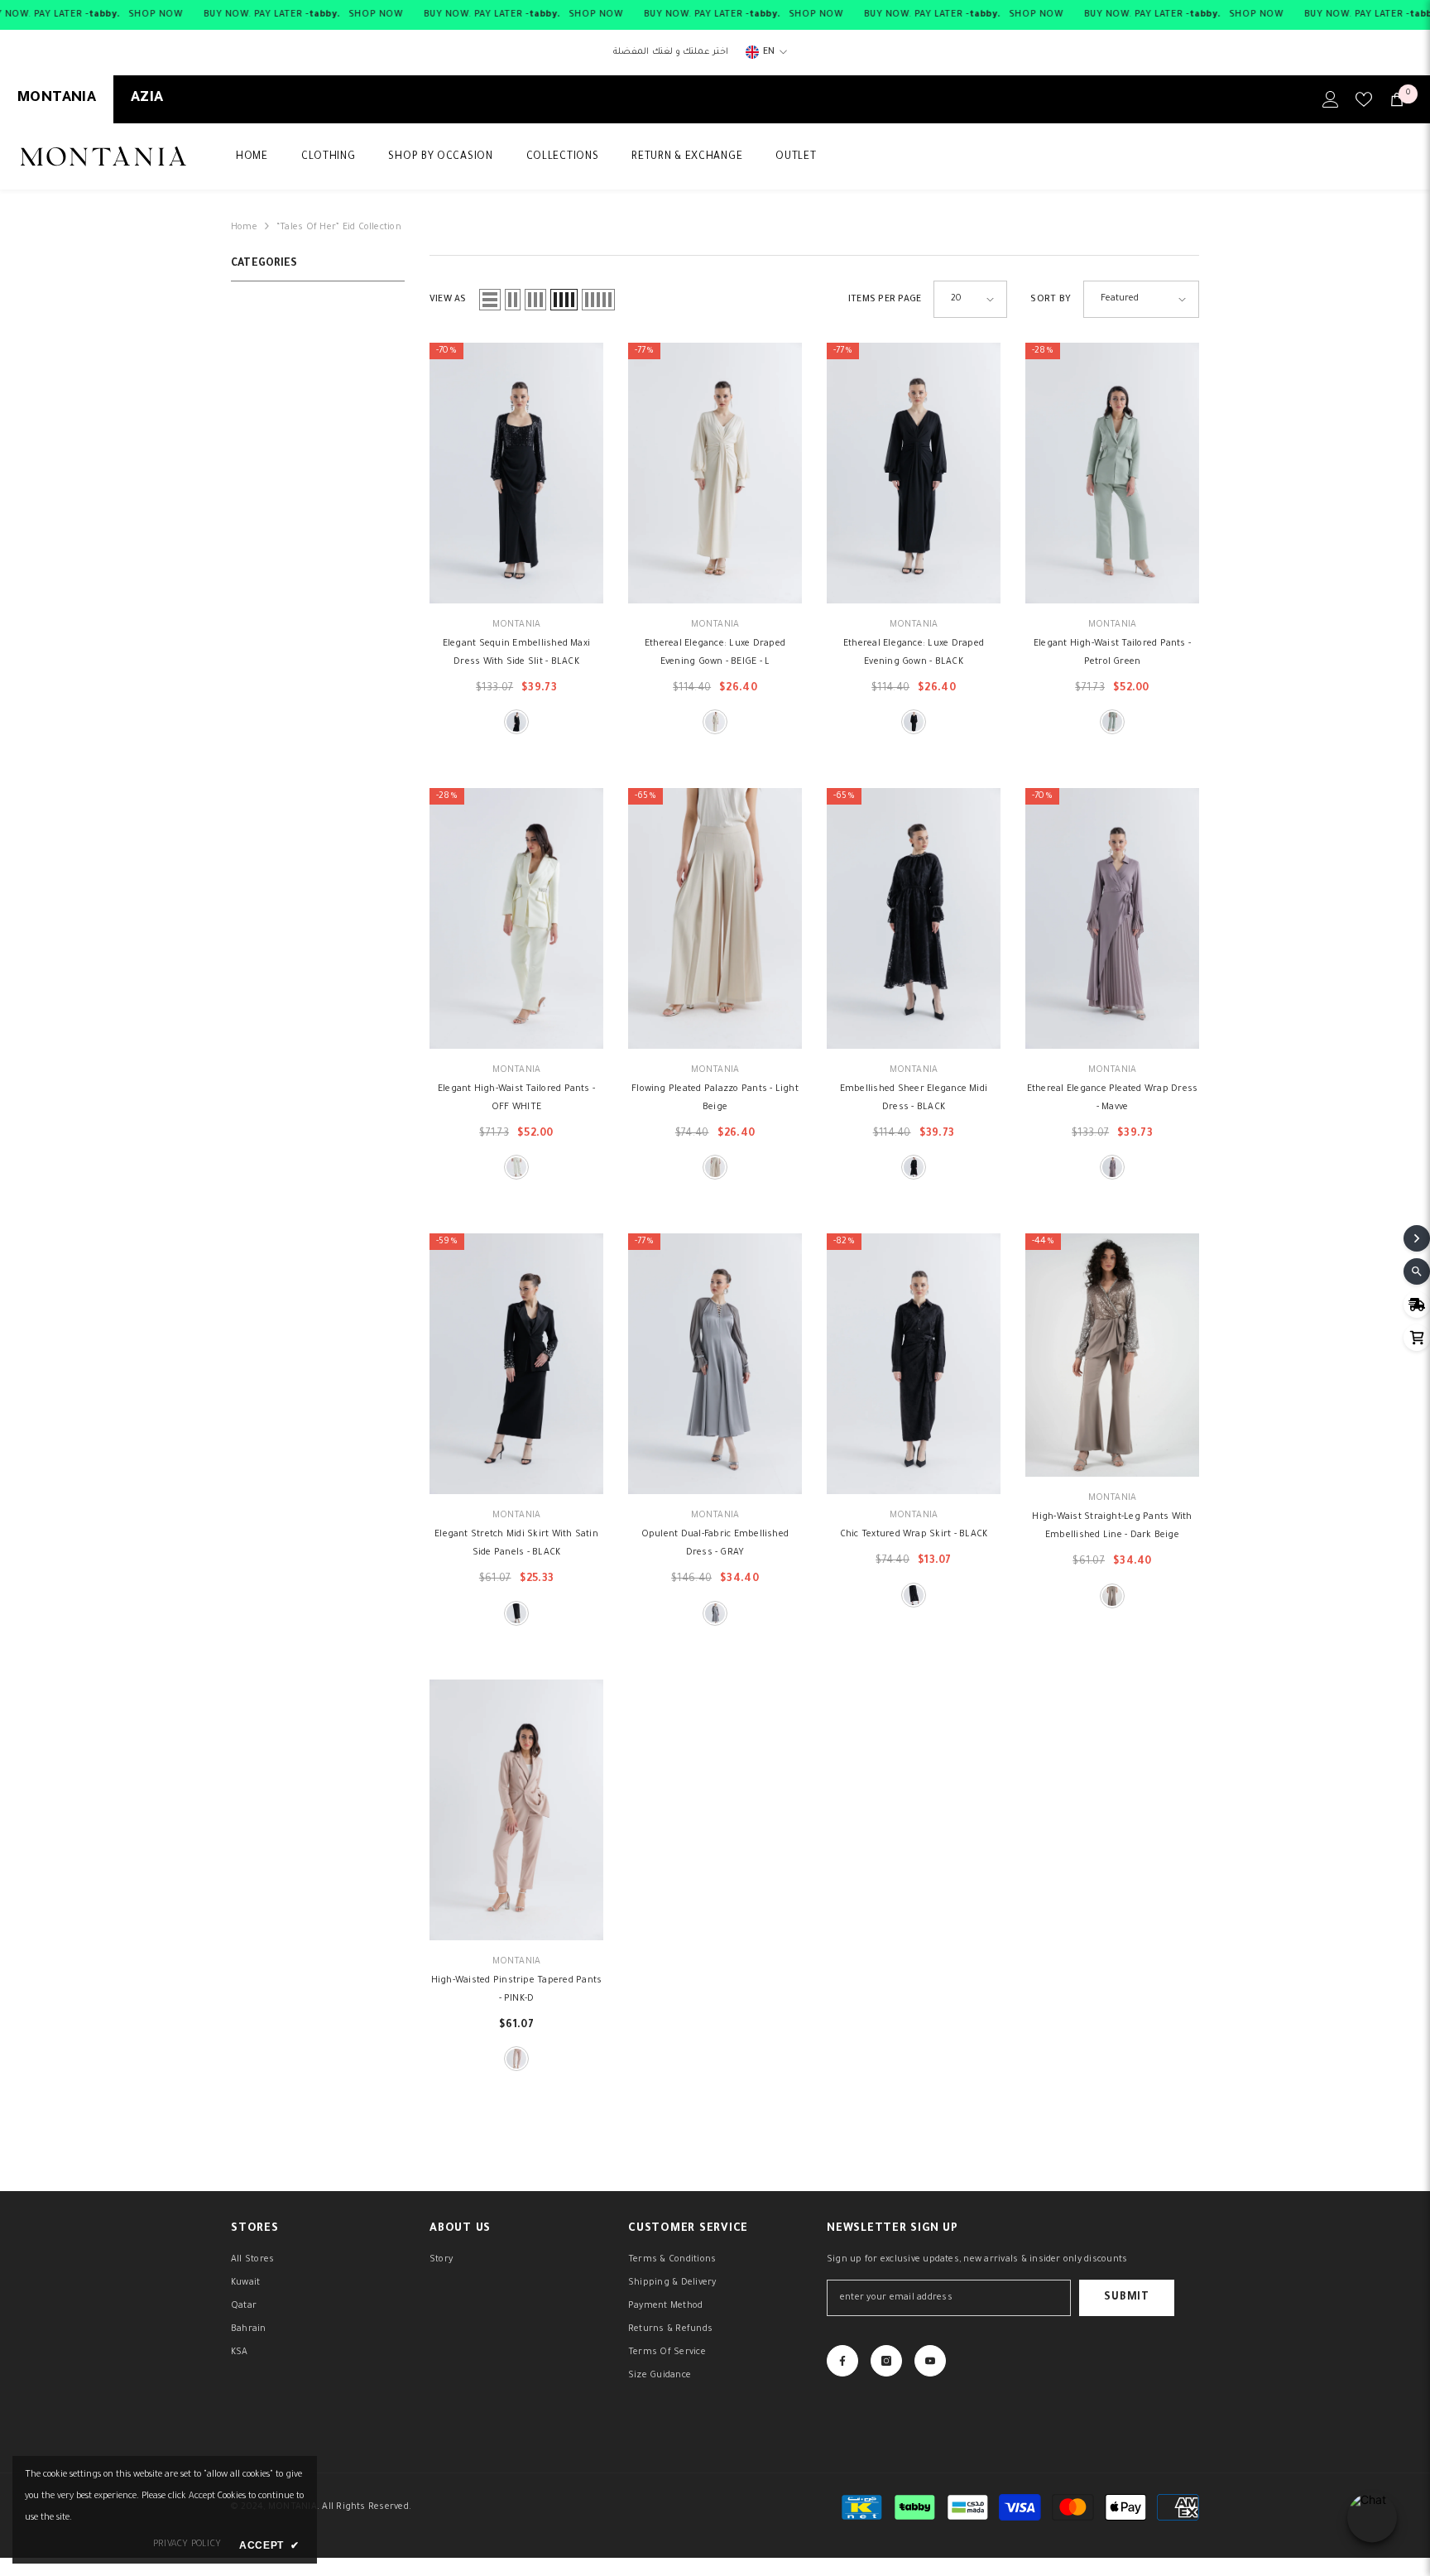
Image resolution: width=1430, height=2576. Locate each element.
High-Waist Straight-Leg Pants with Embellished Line (1112, 1526)
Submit (1126, 2298)
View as (448, 300)
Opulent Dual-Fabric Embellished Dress (715, 1544)
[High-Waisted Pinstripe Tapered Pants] (516, 1810)
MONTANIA (57, 99)
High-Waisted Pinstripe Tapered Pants (517, 1990)
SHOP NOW (156, 15)
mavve (1112, 1167)
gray (715, 1613)
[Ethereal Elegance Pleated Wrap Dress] (1112, 918)
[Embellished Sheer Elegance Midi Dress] (914, 918)
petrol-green (1112, 722)
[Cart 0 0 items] (1397, 99)
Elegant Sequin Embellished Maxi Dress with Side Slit (516, 653)
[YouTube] (930, 2361)
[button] (490, 300)
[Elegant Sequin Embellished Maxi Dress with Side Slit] (516, 473)
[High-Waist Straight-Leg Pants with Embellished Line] (1112, 1355)
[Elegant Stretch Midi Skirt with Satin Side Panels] (516, 1364)
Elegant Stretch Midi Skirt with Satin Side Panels (516, 1544)
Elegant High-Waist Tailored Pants (1112, 653)
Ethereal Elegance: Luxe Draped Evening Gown (715, 653)
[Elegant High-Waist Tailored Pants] (1112, 473)
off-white (516, 1167)
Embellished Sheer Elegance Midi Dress (914, 1098)
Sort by (1051, 300)
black (516, 722)
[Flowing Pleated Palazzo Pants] (715, 918)
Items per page (885, 300)
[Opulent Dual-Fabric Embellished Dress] (715, 1364)
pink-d (516, 2059)
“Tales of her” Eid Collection (339, 228)
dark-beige (1112, 1596)
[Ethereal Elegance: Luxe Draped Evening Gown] (715, 473)
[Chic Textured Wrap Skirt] (914, 1364)
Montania (517, 625)
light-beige (715, 1167)
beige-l (715, 722)
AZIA (147, 99)
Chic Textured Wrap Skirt (914, 1535)
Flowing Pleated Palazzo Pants (715, 1098)
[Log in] (1331, 99)
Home (244, 228)
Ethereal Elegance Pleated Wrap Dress (1113, 1098)
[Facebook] (842, 2361)
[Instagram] (886, 2361)
